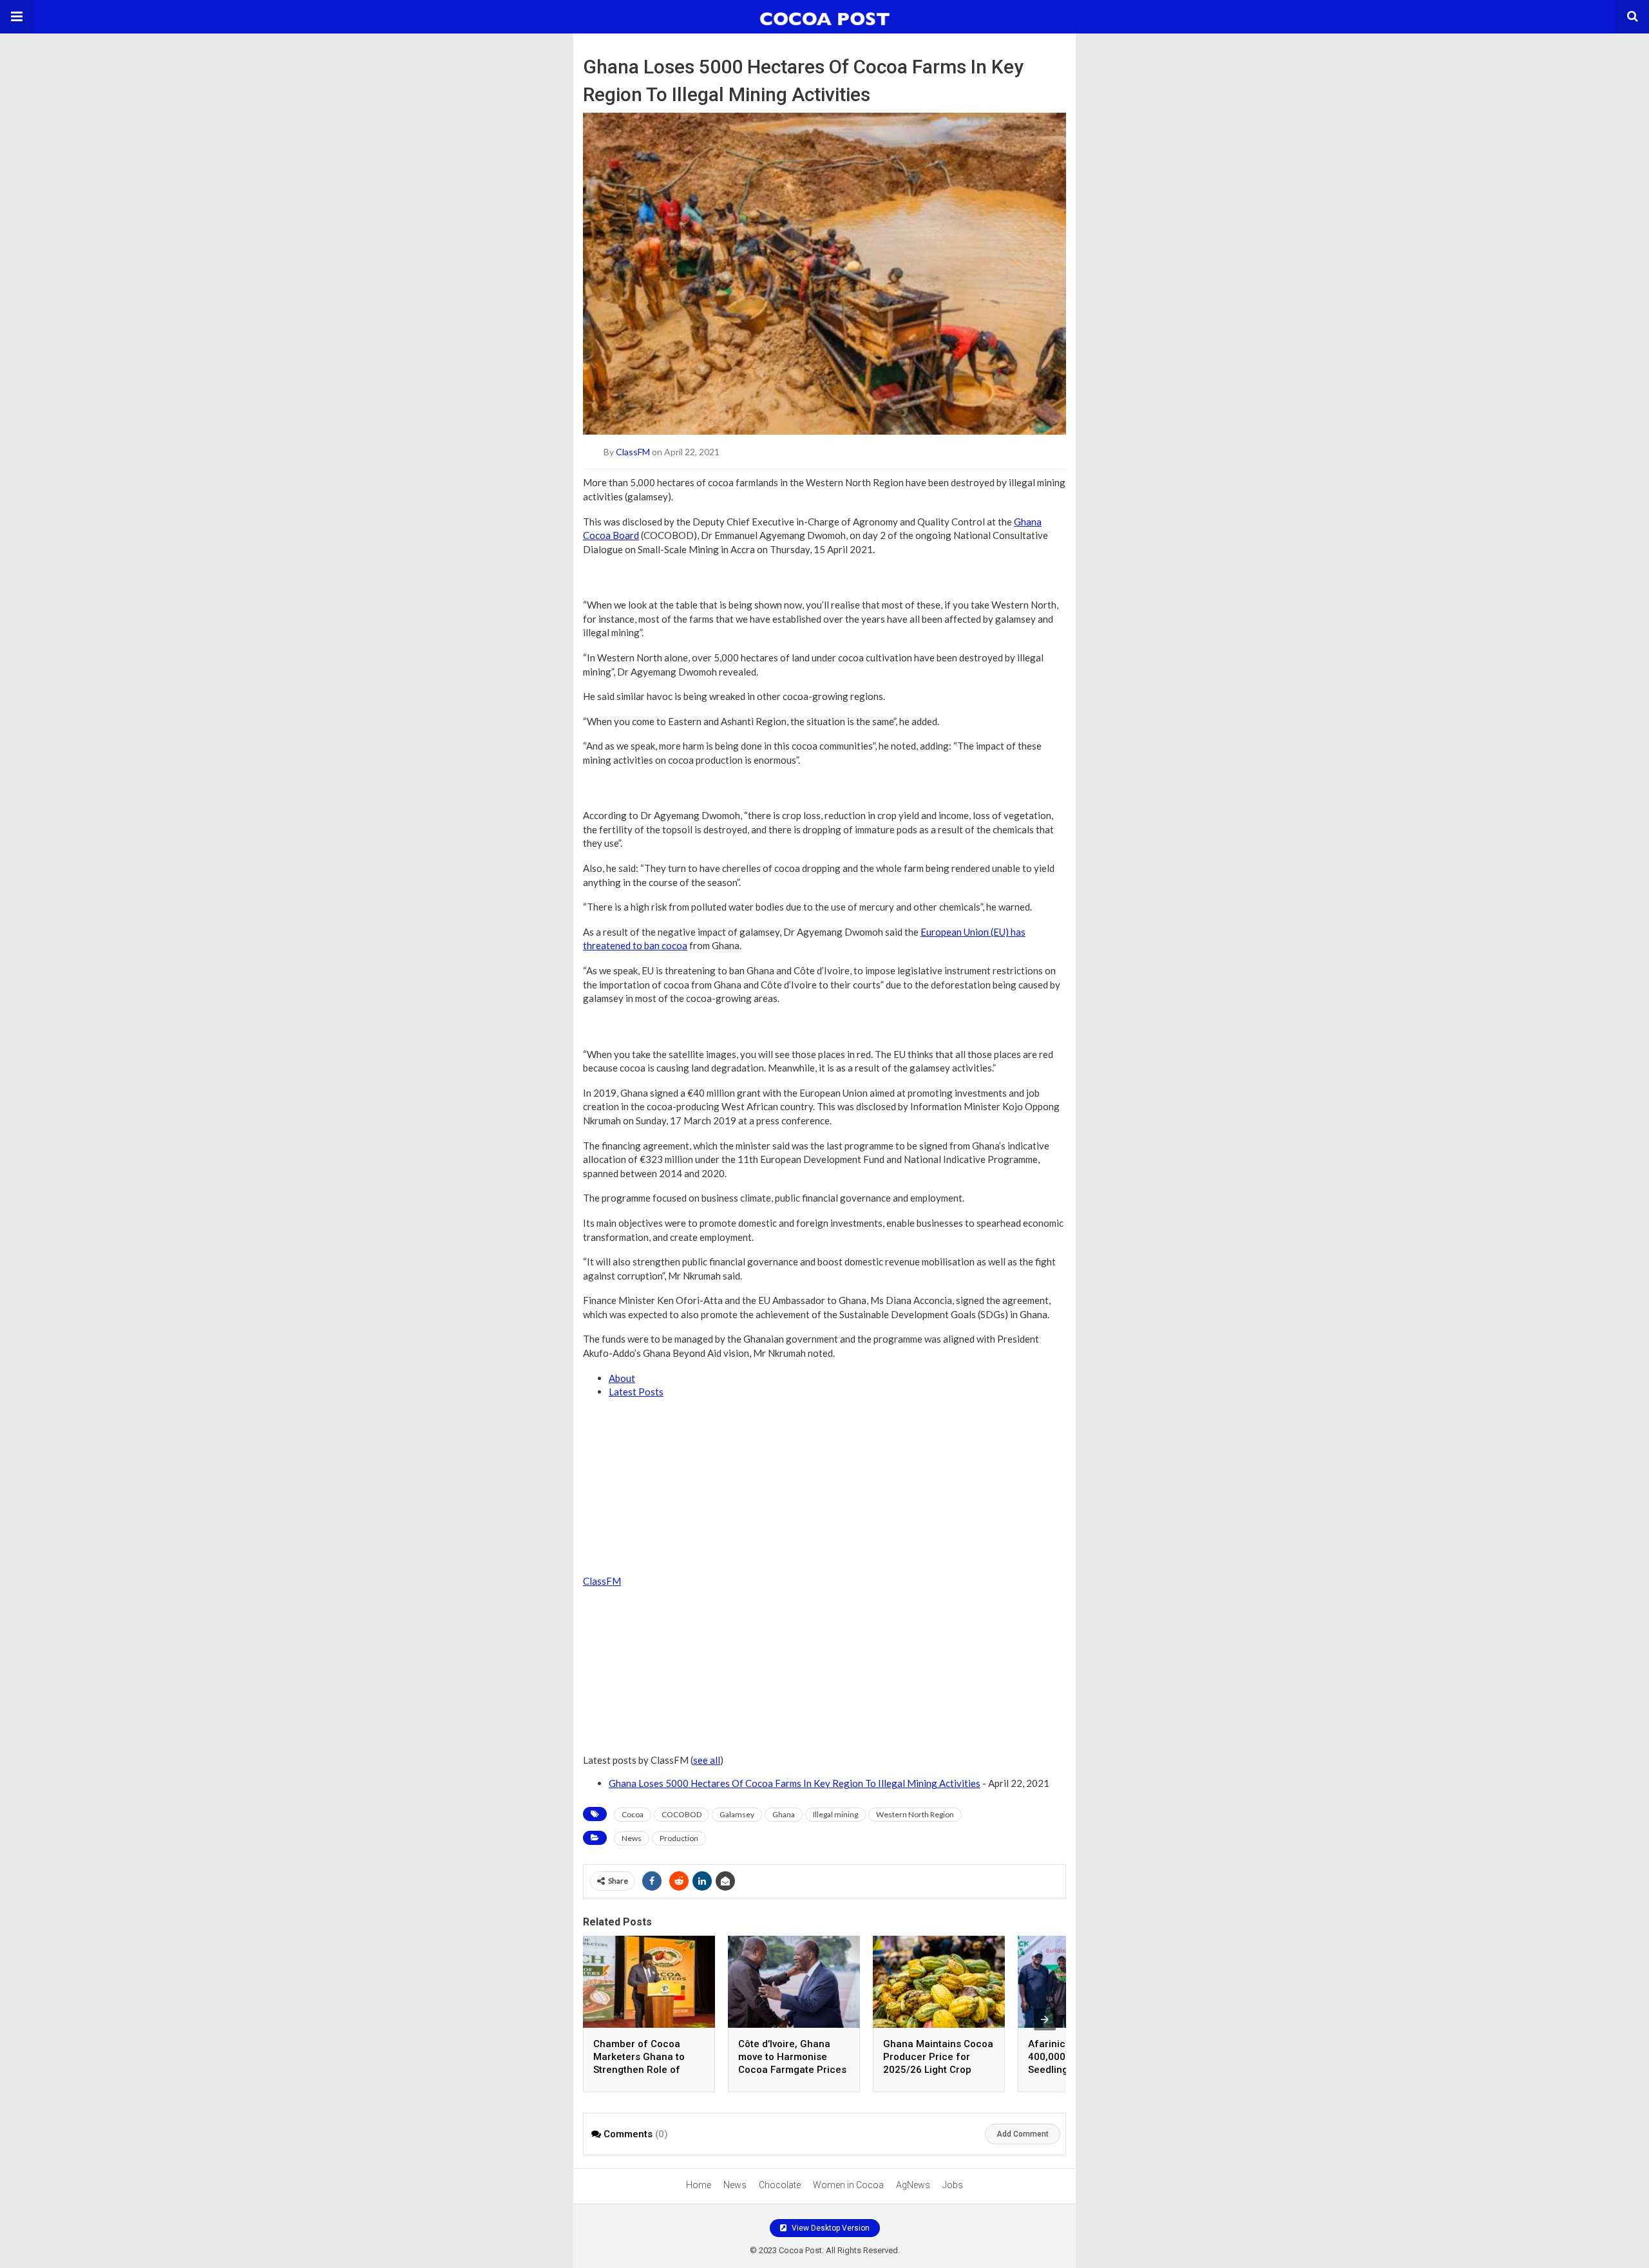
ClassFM (633, 452)
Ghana (784, 1814)
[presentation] (1045, 2019)
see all (707, 1760)
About (622, 1378)
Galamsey (737, 1814)
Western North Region (915, 1814)
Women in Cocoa (848, 2185)
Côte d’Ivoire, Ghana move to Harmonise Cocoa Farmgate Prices (792, 2057)
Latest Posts (636, 1392)
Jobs (953, 2185)
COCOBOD (682, 1814)
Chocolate (780, 2185)
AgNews (913, 2185)
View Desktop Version (830, 2228)
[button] (17, 17)
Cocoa (633, 1814)
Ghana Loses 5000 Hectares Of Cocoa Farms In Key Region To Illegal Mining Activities (795, 1783)
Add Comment (1023, 2134)
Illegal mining (835, 1814)
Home (699, 2185)
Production (679, 1838)
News (632, 1838)
